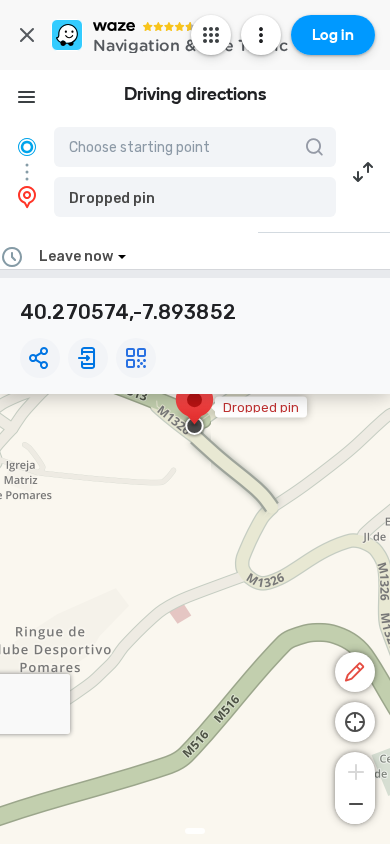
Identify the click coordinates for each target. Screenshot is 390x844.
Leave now (76, 256)
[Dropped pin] (194, 410)
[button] (195, 197)
